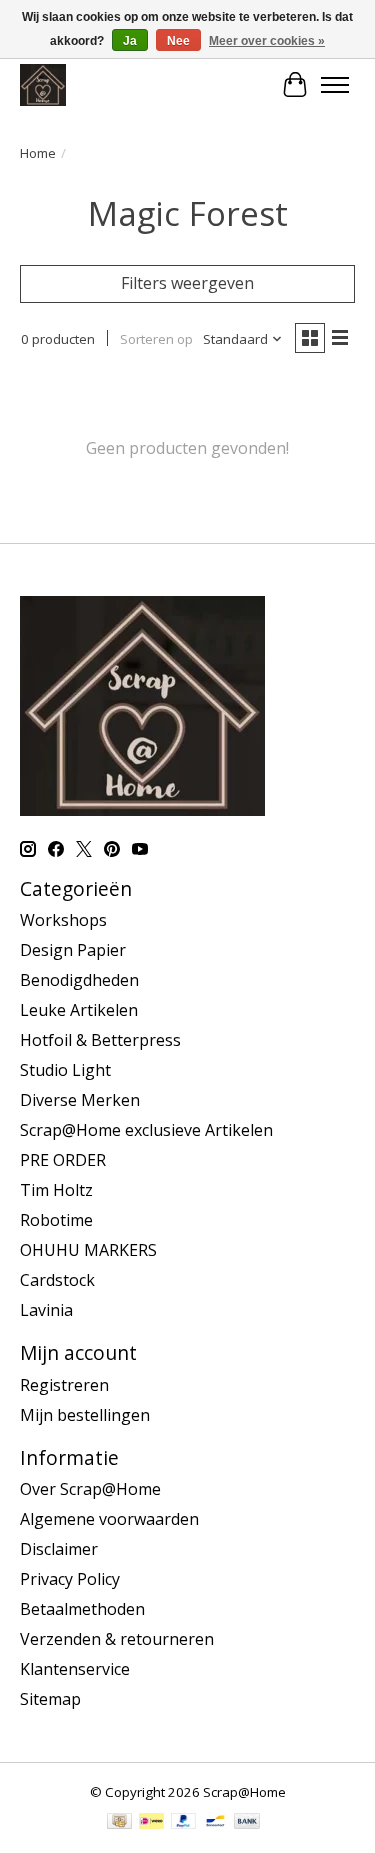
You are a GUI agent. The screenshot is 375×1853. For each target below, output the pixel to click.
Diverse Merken (80, 1100)
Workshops (63, 920)
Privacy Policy (70, 1579)
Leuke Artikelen (79, 1010)
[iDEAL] (151, 1823)
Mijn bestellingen (85, 1415)
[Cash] (119, 1823)
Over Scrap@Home (90, 1489)
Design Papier (73, 950)
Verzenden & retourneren (117, 1639)
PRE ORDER (63, 1160)
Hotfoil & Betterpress (100, 1040)
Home (38, 153)
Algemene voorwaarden (109, 1519)
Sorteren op (156, 339)
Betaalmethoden (82, 1609)
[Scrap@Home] (43, 84)
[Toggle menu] (335, 85)
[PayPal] (184, 1823)
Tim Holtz (56, 1190)
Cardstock (57, 1280)
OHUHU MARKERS (88, 1250)
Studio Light (65, 1070)
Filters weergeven (187, 283)
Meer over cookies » (267, 41)
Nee (178, 41)
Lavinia (46, 1310)
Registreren (64, 1385)
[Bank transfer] (247, 1823)
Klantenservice (75, 1669)
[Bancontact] (215, 1823)
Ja (130, 41)
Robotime (56, 1220)
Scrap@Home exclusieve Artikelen (146, 1130)
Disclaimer (59, 1549)
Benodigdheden (79, 980)
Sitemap (50, 1699)
